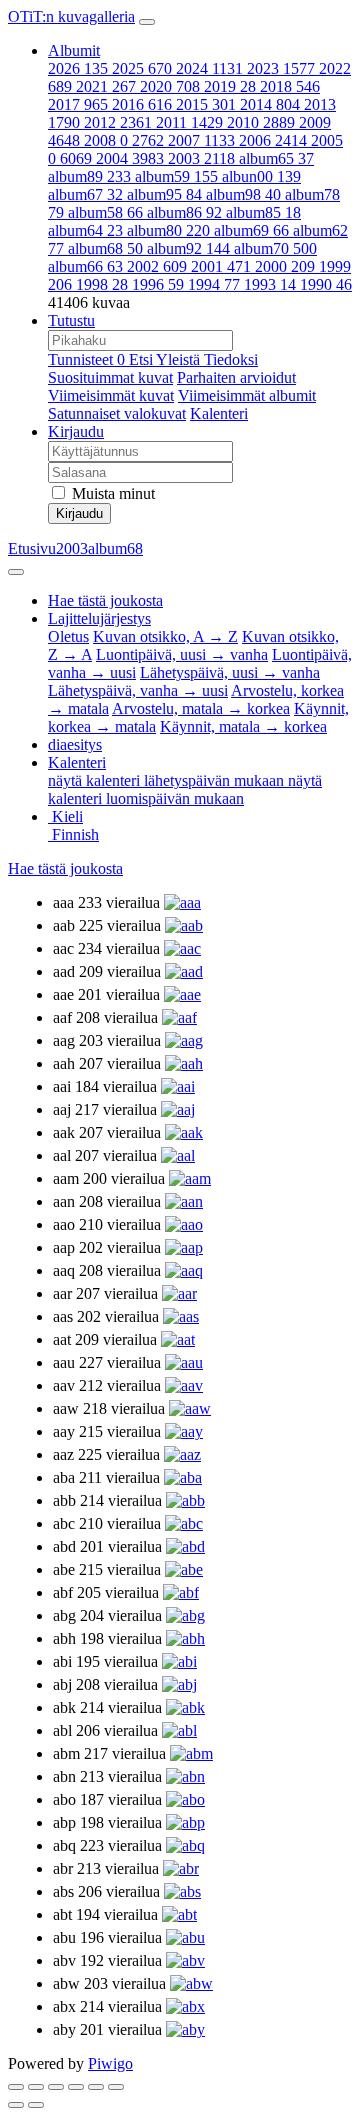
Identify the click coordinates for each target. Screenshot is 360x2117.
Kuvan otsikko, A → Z (165, 636)
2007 (201, 140)
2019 (230, 86)
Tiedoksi (231, 359)
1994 (214, 284)
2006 (273, 140)
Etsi (142, 359)
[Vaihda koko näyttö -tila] (56, 2087)
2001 (221, 266)
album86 (184, 212)
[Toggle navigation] (147, 22)
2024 (209, 68)
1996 (158, 284)
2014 (270, 104)
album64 (85, 230)
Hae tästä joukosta (65, 868)
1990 (326, 284)
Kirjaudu (76, 431)
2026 (78, 68)
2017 (78, 104)
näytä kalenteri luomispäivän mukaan (185, 789)
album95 (164, 194)
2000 (285, 266)
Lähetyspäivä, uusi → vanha (230, 672)
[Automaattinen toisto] (116, 2087)
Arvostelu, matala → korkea (201, 708)
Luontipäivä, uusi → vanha (182, 654)
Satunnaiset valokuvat (117, 413)
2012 (118, 122)
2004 (130, 158)
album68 (105, 248)
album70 (275, 248)
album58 (105, 212)
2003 (201, 158)
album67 (85, 194)
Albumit (74, 50)
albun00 (261, 176)
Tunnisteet (86, 359)
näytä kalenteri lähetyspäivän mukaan (168, 780)
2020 (170, 86)
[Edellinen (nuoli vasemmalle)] (16, 2105)
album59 (176, 176)
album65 (276, 158)
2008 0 (124, 140)
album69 (251, 230)
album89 (89, 176)
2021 (106, 86)
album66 (85, 266)
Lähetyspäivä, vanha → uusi (138, 690)
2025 (142, 68)
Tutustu (71, 320)
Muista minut (111, 493)
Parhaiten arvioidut (236, 377)
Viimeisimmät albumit (247, 395)
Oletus (68, 636)
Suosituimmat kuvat (110, 377)
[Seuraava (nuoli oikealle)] (36, 2105)
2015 (206, 104)
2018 (290, 86)
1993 (270, 284)
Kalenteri (219, 413)
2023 (281, 68)
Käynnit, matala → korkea (243, 726)
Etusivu (32, 548)
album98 (243, 194)
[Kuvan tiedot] (96, 2087)
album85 (263, 212)
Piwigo (110, 2063)
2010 (261, 122)
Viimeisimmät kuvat (111, 395)
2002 (157, 266)
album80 (168, 230)
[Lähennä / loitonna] (76, 2087)
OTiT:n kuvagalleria (71, 16)
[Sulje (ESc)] (16, 2087)
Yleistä (180, 359)
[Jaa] (36, 2087)
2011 (189, 122)
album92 (188, 248)
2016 (142, 104)
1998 (102, 284)
